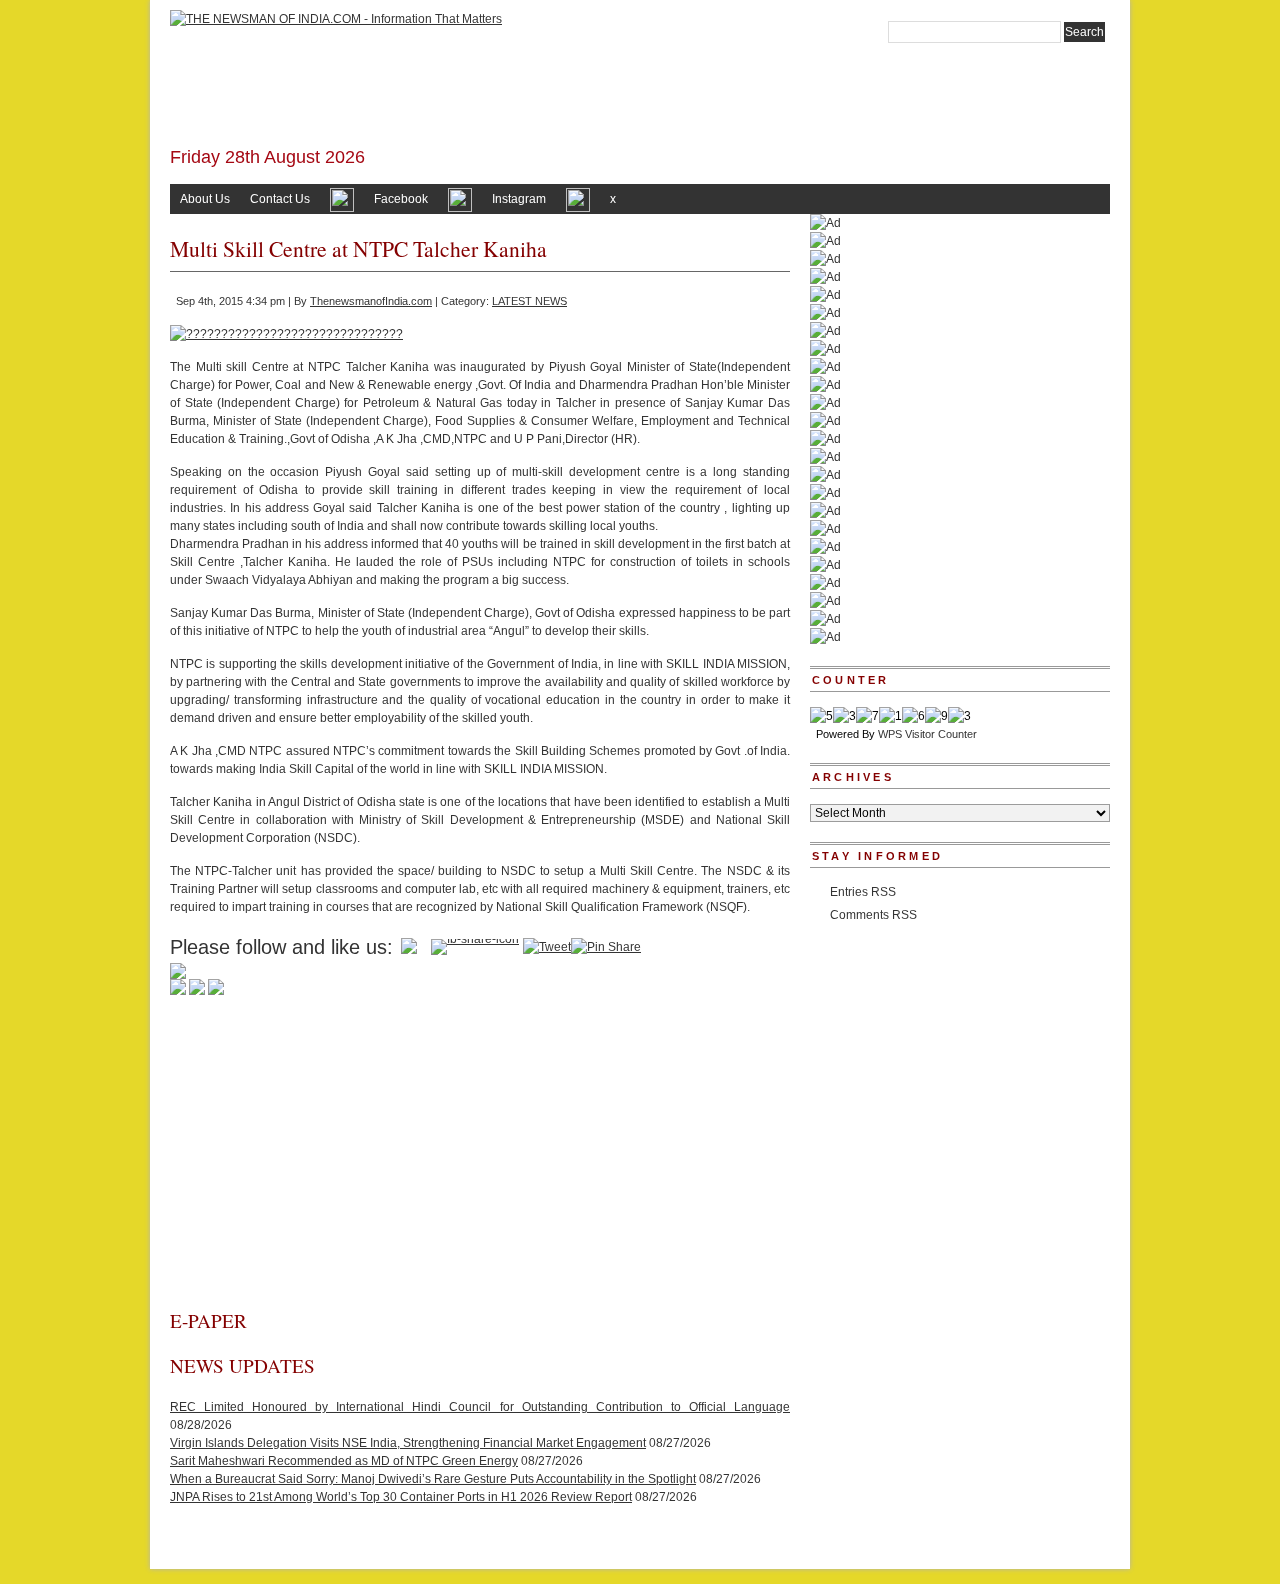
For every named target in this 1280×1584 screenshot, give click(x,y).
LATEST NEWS (529, 301)
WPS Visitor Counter (927, 734)
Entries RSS (863, 892)
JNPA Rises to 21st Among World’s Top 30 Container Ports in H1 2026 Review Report (401, 1497)
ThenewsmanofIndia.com (371, 301)
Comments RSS (873, 915)
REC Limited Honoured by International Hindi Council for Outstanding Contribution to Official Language (480, 1407)
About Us (205, 199)
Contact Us (280, 199)
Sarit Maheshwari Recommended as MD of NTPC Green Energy (344, 1461)
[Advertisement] (480, 1158)
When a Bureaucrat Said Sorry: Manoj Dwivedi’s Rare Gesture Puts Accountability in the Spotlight (433, 1479)
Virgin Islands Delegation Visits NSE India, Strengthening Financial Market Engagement (408, 1443)
